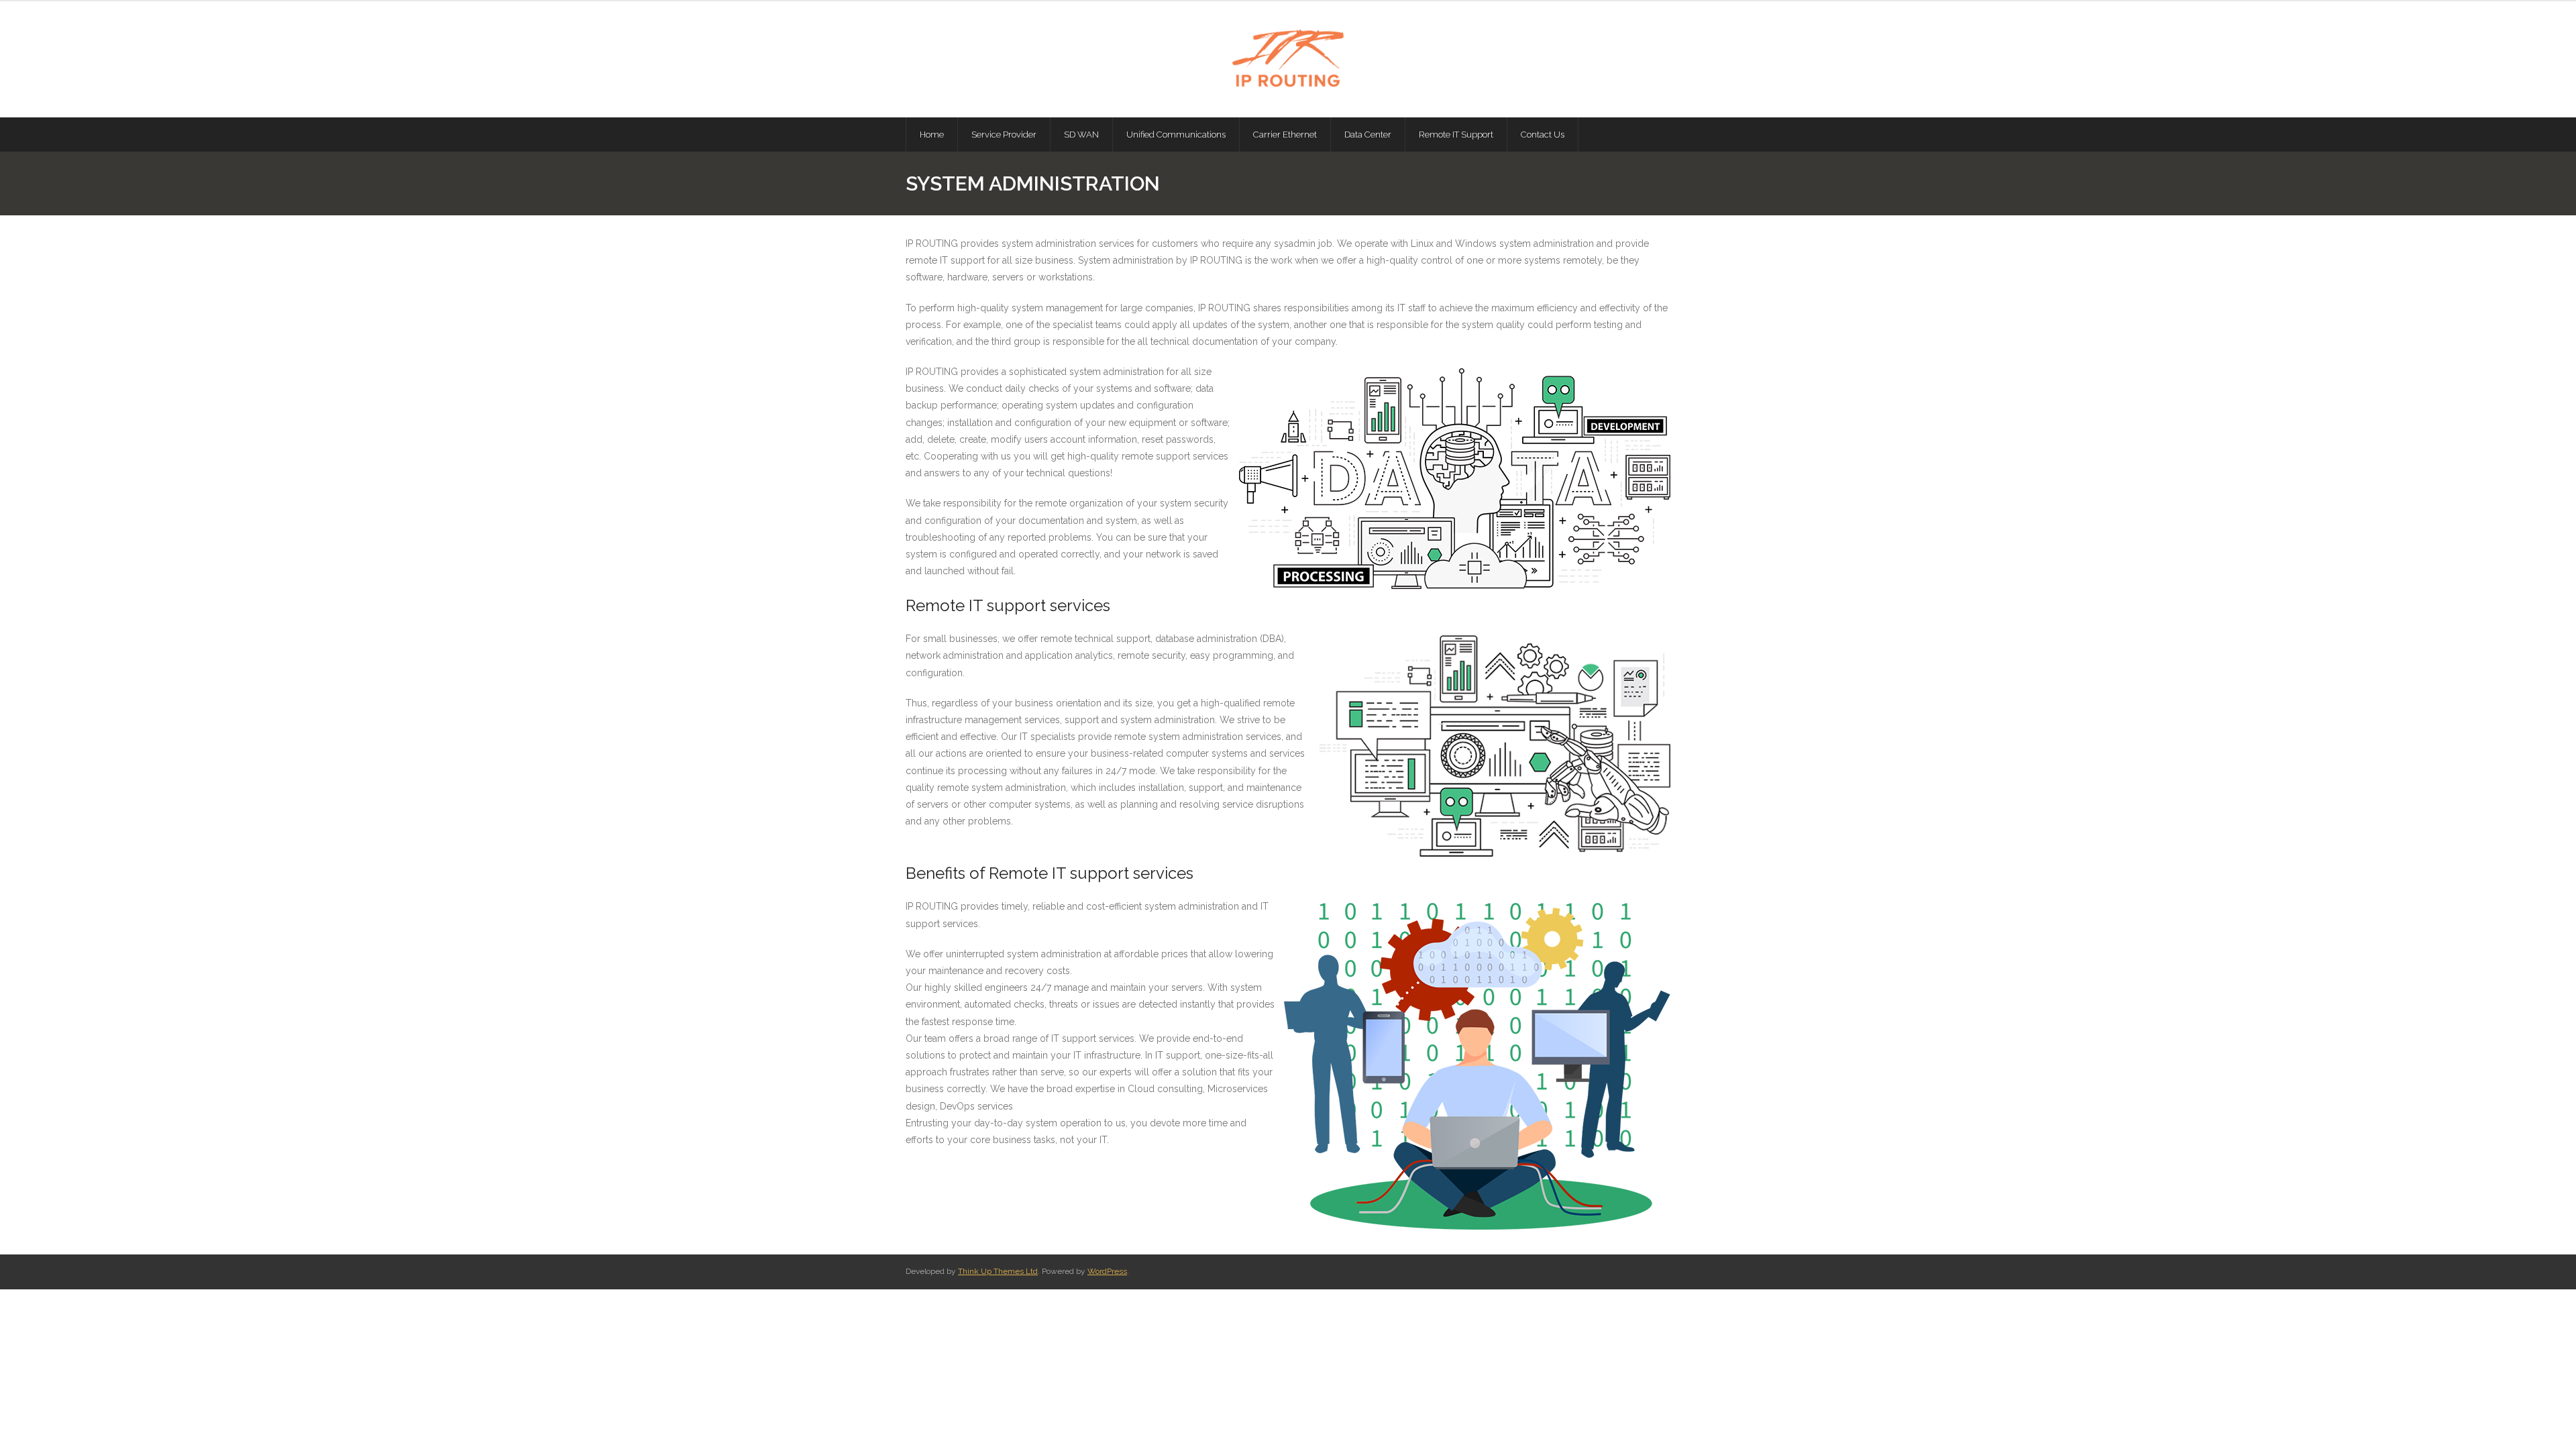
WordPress (1107, 1271)
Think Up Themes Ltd (998, 1271)
